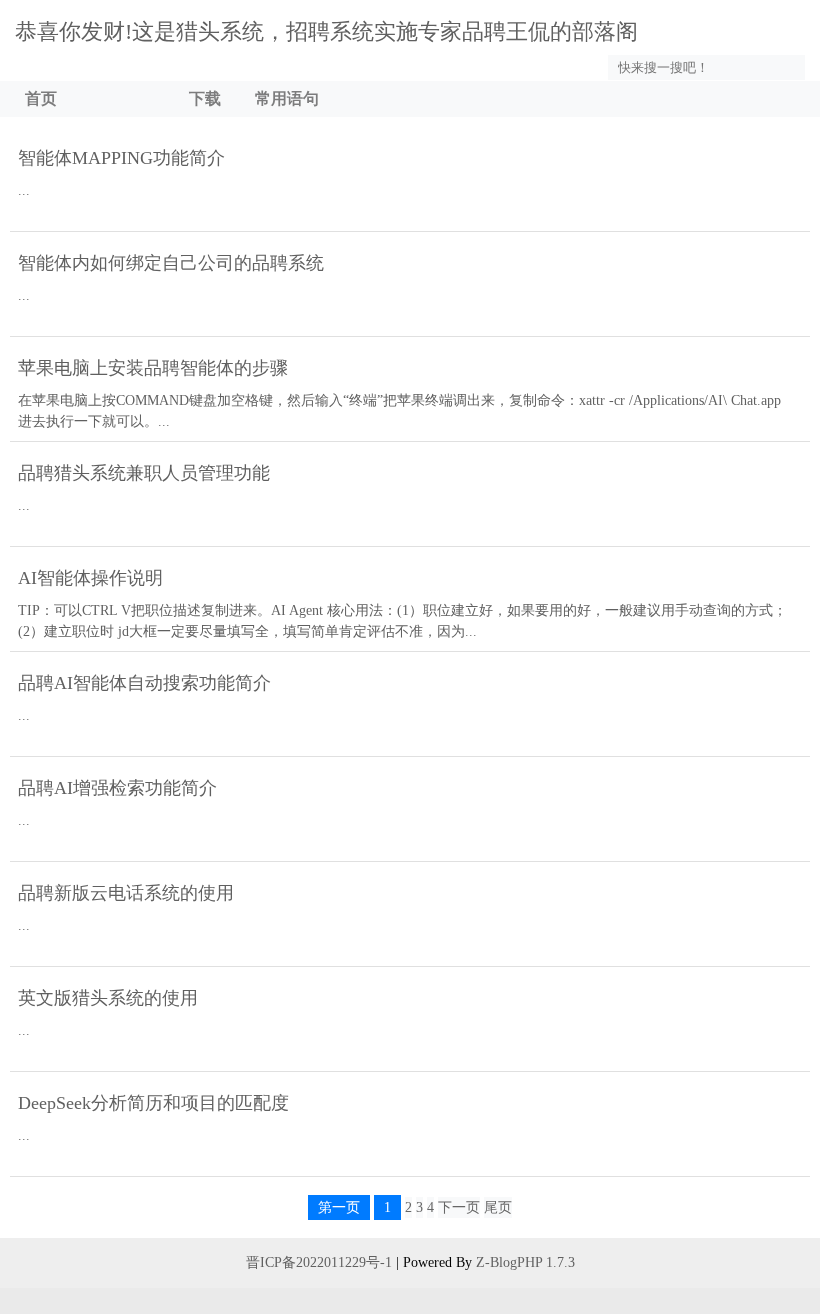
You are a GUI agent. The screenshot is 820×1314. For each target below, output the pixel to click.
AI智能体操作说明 (90, 578)
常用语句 (287, 98)
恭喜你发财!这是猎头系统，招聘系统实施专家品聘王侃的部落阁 (326, 31)
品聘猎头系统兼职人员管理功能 (144, 473)
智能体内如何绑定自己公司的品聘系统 (171, 263)
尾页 (498, 1207)
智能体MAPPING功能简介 (121, 158)
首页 (41, 98)
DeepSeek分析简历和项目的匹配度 (153, 1103)
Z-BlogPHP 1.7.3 (525, 1262)
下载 (205, 98)
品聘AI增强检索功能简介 (117, 788)
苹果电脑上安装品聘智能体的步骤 (153, 368)
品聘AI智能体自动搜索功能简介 (144, 683)
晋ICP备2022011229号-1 (319, 1262)
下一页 (459, 1207)
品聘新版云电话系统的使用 (126, 893)
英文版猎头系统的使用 (108, 998)
